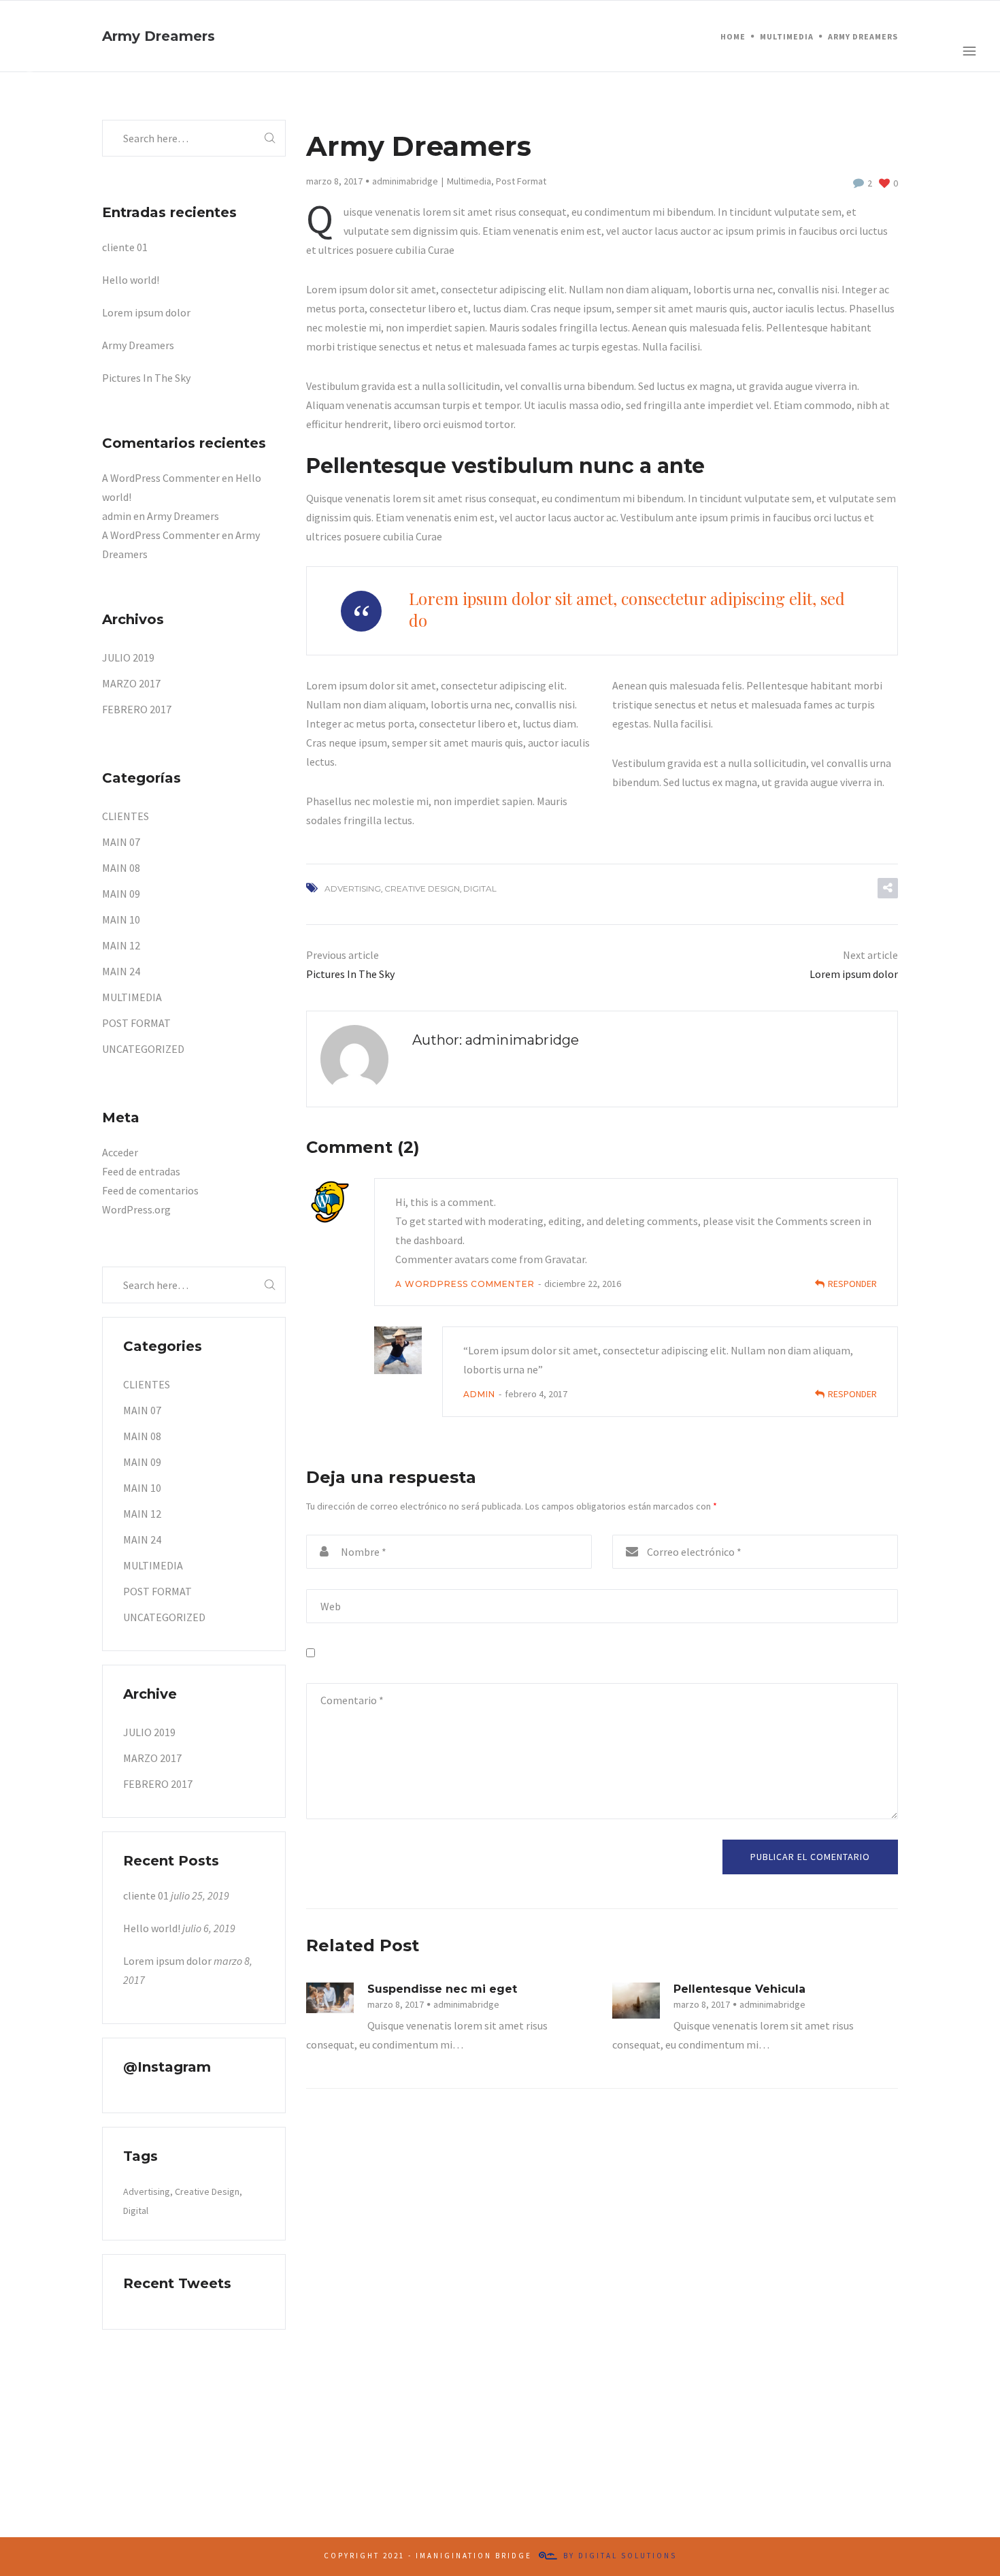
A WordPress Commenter (465, 1284)
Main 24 (121, 971)
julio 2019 (128, 657)
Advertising (353, 888)
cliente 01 (125, 247)
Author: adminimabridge (496, 1040)
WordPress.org (136, 1209)
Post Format (521, 181)
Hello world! (131, 280)
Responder (852, 1284)
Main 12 (121, 945)
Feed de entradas (141, 1171)
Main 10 (121, 919)
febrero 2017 (137, 709)
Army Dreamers (138, 345)
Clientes (126, 816)
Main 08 (121, 868)
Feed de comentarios (150, 1190)
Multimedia (469, 181)
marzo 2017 (131, 683)
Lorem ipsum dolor (146, 312)
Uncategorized (143, 1049)
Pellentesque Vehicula (739, 1989)
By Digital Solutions (620, 2556)
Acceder (120, 1152)
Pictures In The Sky (146, 378)
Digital (480, 888)
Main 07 (121, 842)
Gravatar (565, 1259)
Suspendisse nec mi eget (442, 1989)
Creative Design (422, 888)
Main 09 (121, 894)
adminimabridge (405, 181)
